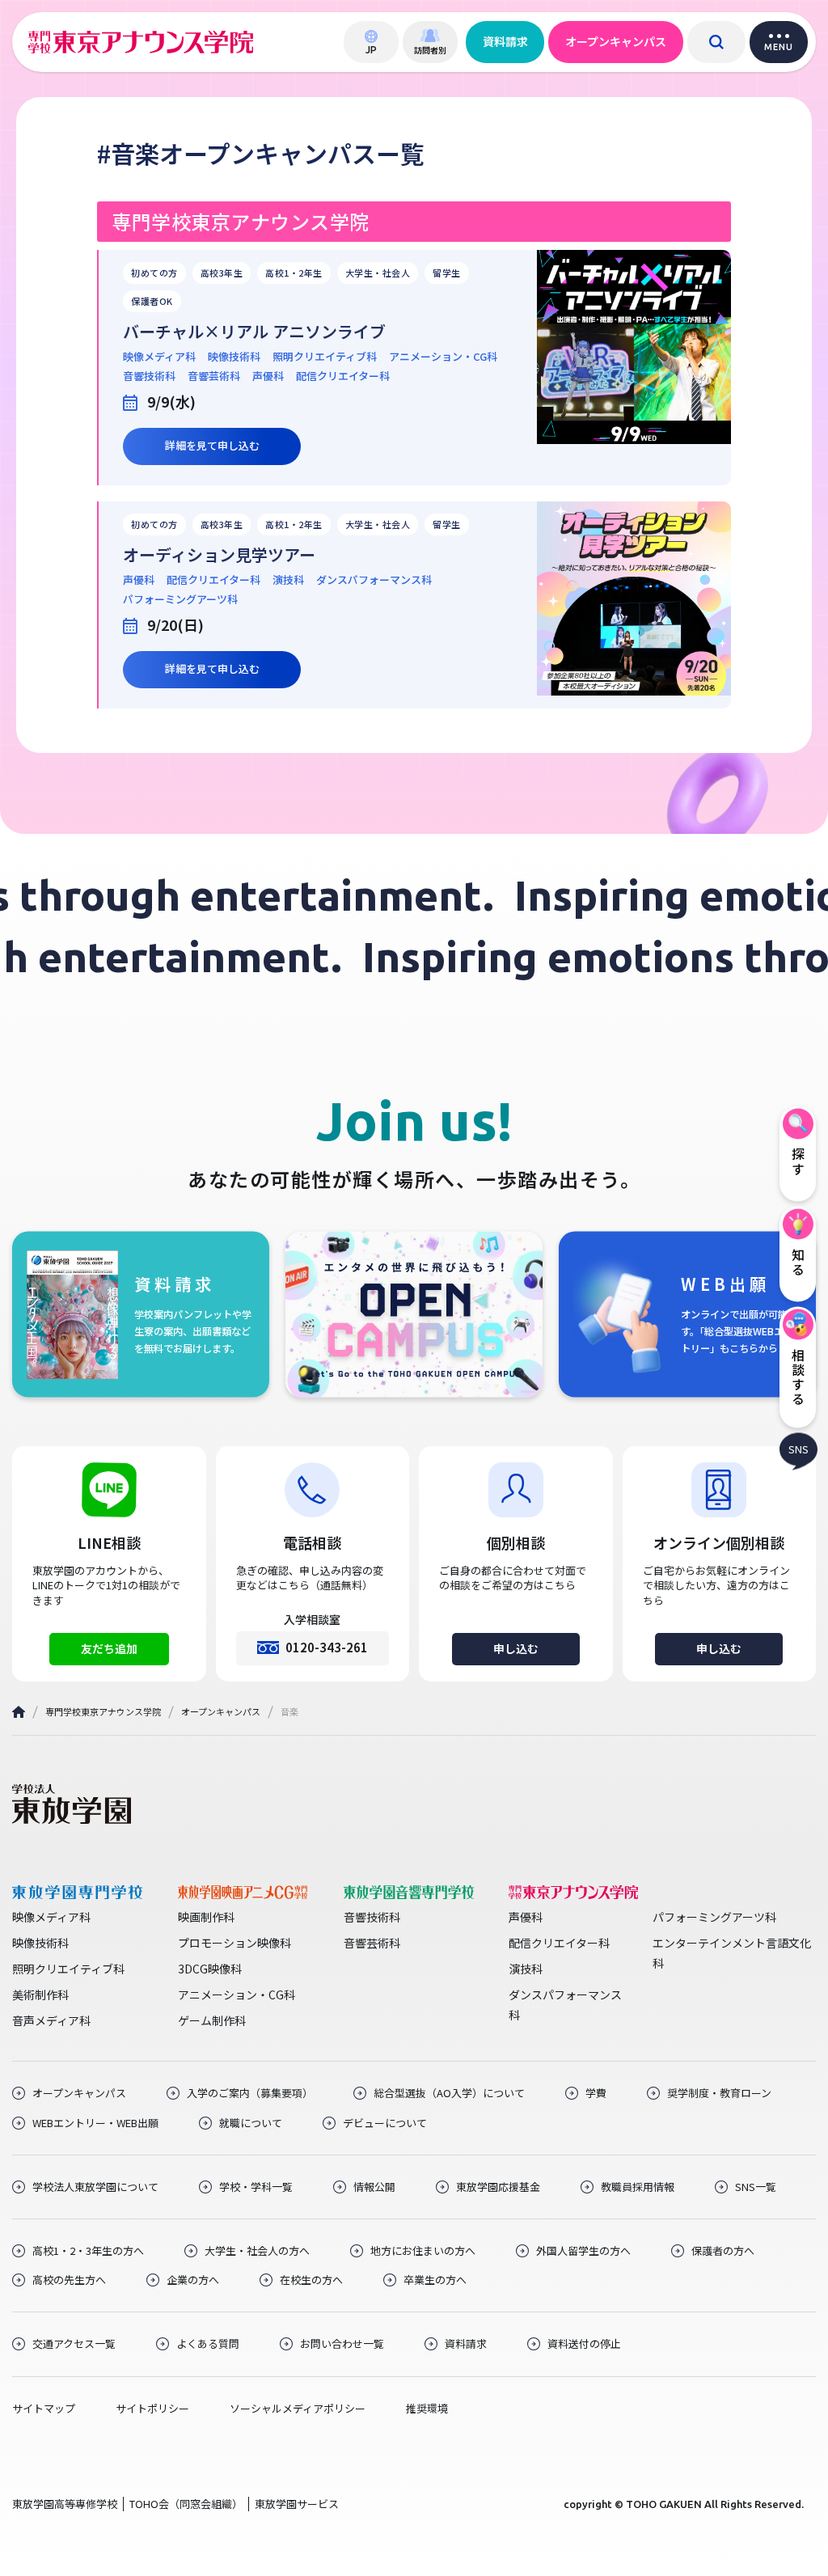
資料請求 (505, 41)
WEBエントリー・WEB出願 (95, 2123)
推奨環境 (427, 2409)
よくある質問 (208, 2344)
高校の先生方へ (69, 2280)
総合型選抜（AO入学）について (449, 2093)
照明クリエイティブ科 (325, 357)
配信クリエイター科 (343, 376)
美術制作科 (40, 1994)
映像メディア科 (159, 357)
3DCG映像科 (210, 1969)
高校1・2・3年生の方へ (88, 2251)
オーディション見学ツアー (219, 555)
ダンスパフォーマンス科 (374, 580)
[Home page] (19, 1712)
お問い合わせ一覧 (342, 2344)
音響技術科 (149, 376)
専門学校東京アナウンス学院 (103, 1711)
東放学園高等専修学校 (65, 2504)
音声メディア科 (51, 2020)
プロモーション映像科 (234, 1943)
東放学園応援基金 (498, 2187)
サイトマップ (44, 2409)
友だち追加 (109, 1648)
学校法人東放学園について (95, 2187)
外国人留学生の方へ (583, 2251)
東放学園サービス (297, 2504)
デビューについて (385, 2123)
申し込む (516, 1648)
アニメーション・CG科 (443, 357)
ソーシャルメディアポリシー (298, 2409)
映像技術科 (234, 357)
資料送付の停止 (584, 2344)
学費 (596, 2093)
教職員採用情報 (638, 2187)
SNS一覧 (756, 2187)
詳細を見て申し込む (212, 445)
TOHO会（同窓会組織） (186, 2504)
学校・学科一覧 (256, 2187)
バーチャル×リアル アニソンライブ (254, 332)
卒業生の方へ (435, 2280)
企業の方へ (193, 2280)
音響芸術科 (214, 376)
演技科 (288, 580)
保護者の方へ (723, 2251)
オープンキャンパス (616, 41)
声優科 (268, 376)
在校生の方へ (311, 2280)
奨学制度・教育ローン (719, 2093)
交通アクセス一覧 (74, 2344)
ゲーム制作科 (212, 2020)
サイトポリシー (152, 2409)
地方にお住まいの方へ (423, 2251)
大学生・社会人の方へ (257, 2251)
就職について (251, 2123)
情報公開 (374, 2187)
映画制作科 (206, 1917)
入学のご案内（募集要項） (250, 2093)
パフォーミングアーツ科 (180, 599)
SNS (798, 1449)
